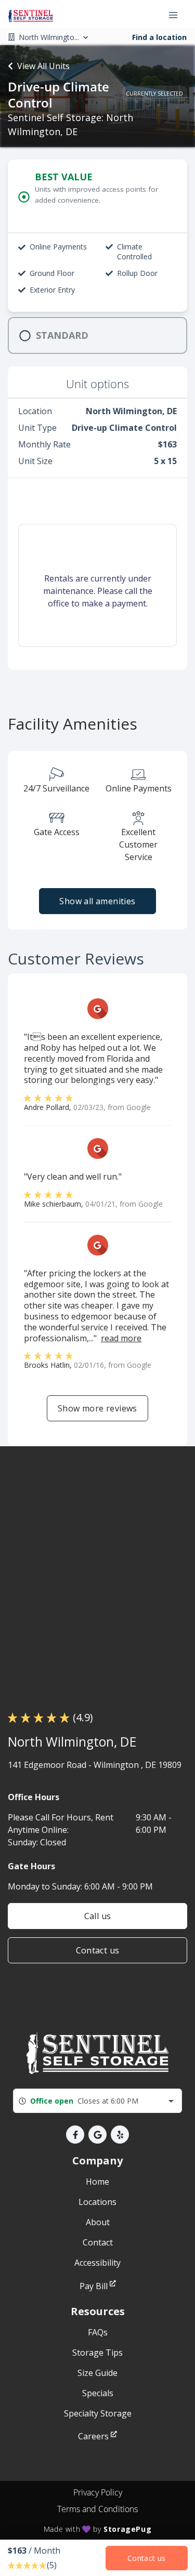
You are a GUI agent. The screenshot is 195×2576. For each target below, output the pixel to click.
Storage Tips (97, 2353)
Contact (98, 2242)
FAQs (98, 2332)
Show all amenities (97, 901)
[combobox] (97, 2101)
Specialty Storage (98, 2413)
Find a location (159, 37)
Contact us (98, 1950)
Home (97, 2182)
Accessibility (97, 2263)
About (98, 2222)
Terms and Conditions (97, 2509)
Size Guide (97, 2373)
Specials (98, 2393)
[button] (75, 2135)
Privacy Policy (98, 2492)
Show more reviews (97, 1408)
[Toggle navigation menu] (177, 15)
